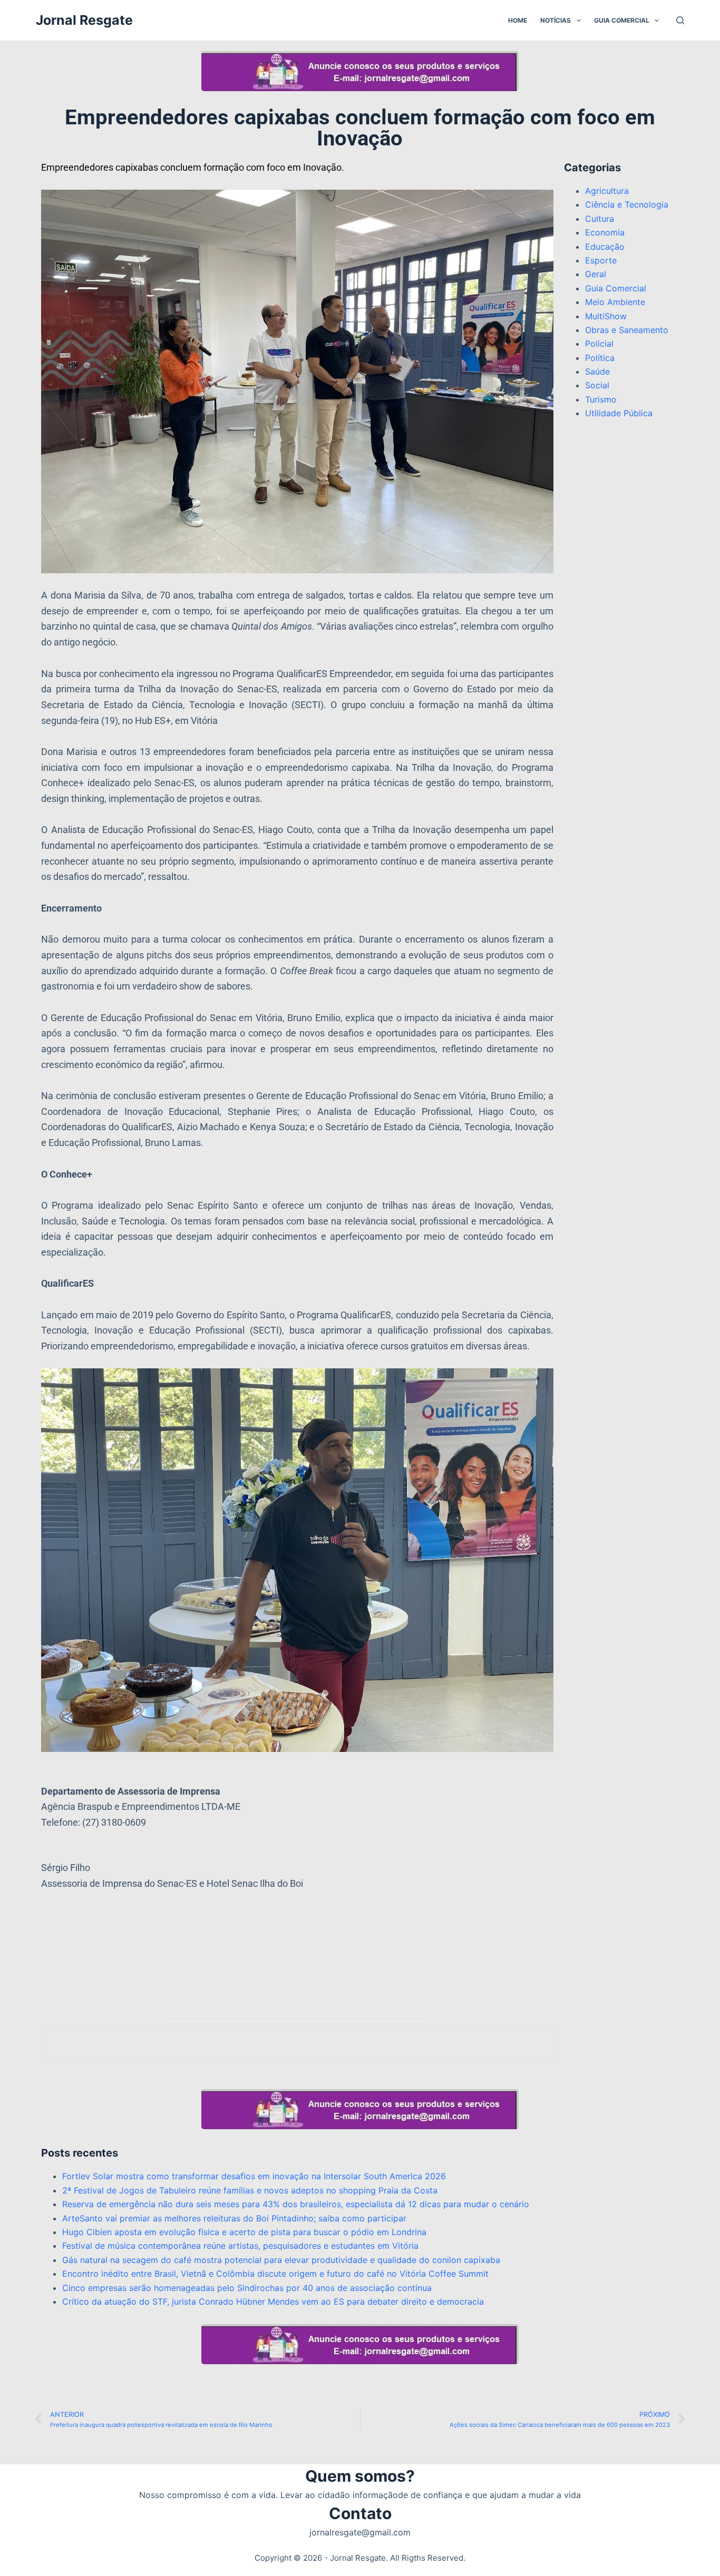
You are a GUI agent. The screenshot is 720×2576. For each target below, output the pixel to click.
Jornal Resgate (84, 20)
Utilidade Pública (619, 413)
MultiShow (606, 316)
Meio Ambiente (615, 302)
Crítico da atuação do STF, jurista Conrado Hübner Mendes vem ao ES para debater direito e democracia (273, 2301)
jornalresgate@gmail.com (360, 2532)
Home (518, 20)
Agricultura (607, 191)
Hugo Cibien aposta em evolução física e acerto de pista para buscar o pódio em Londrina (244, 2232)
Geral (596, 274)
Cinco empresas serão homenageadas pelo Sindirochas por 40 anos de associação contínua (247, 2288)
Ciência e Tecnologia (627, 204)
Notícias (556, 20)
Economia (605, 232)
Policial (599, 344)
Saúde (597, 371)
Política (600, 358)
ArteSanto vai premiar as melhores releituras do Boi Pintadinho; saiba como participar (234, 2218)
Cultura (600, 219)
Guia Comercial (622, 20)
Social (597, 385)
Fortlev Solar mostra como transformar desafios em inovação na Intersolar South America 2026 (254, 2176)
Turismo (601, 399)
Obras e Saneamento (627, 330)
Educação (605, 247)
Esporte (601, 260)
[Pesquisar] (680, 20)
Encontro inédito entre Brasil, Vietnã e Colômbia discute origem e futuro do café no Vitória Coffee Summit (275, 2274)
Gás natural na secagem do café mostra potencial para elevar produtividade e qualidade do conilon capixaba (281, 2260)
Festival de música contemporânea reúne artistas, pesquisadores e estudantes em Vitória (240, 2246)
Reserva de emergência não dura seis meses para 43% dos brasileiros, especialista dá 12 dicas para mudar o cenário (296, 2204)
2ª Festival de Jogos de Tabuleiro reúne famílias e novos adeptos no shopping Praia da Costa (250, 2190)
